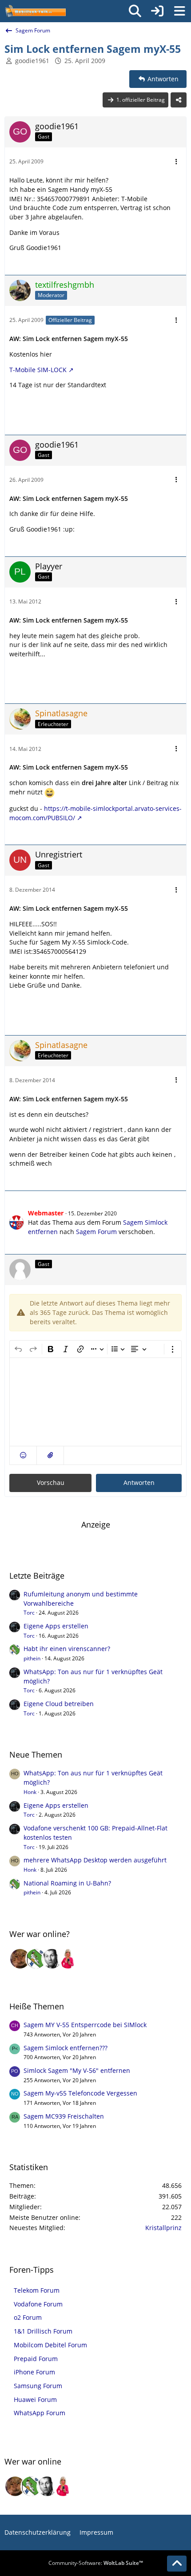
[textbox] (95, 1402)
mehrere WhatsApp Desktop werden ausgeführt (95, 1860)
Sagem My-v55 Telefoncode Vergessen (80, 2093)
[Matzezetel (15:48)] (20, 1959)
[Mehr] (176, 162)
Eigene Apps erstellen (56, 1626)
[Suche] (135, 11)
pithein (32, 1658)
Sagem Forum (96, 1232)
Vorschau (51, 1482)
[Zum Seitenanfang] (177, 2564)
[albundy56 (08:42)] (52, 1959)
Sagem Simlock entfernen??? (66, 2048)
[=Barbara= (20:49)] (68, 1959)
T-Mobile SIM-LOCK (38, 370)
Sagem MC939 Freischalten (64, 2116)
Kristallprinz (163, 2228)
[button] (23, 1455)
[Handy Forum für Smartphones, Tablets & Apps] (35, 11)
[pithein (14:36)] (36, 1959)
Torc (29, 1613)
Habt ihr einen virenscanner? (67, 1649)
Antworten (139, 1482)
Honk (30, 1792)
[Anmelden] (157, 11)
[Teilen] (179, 100)
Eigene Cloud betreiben (59, 1704)
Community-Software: (96, 2563)
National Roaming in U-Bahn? (67, 1883)
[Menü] (179, 11)
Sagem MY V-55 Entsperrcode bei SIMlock (85, 2025)
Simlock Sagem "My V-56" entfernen (77, 2070)
